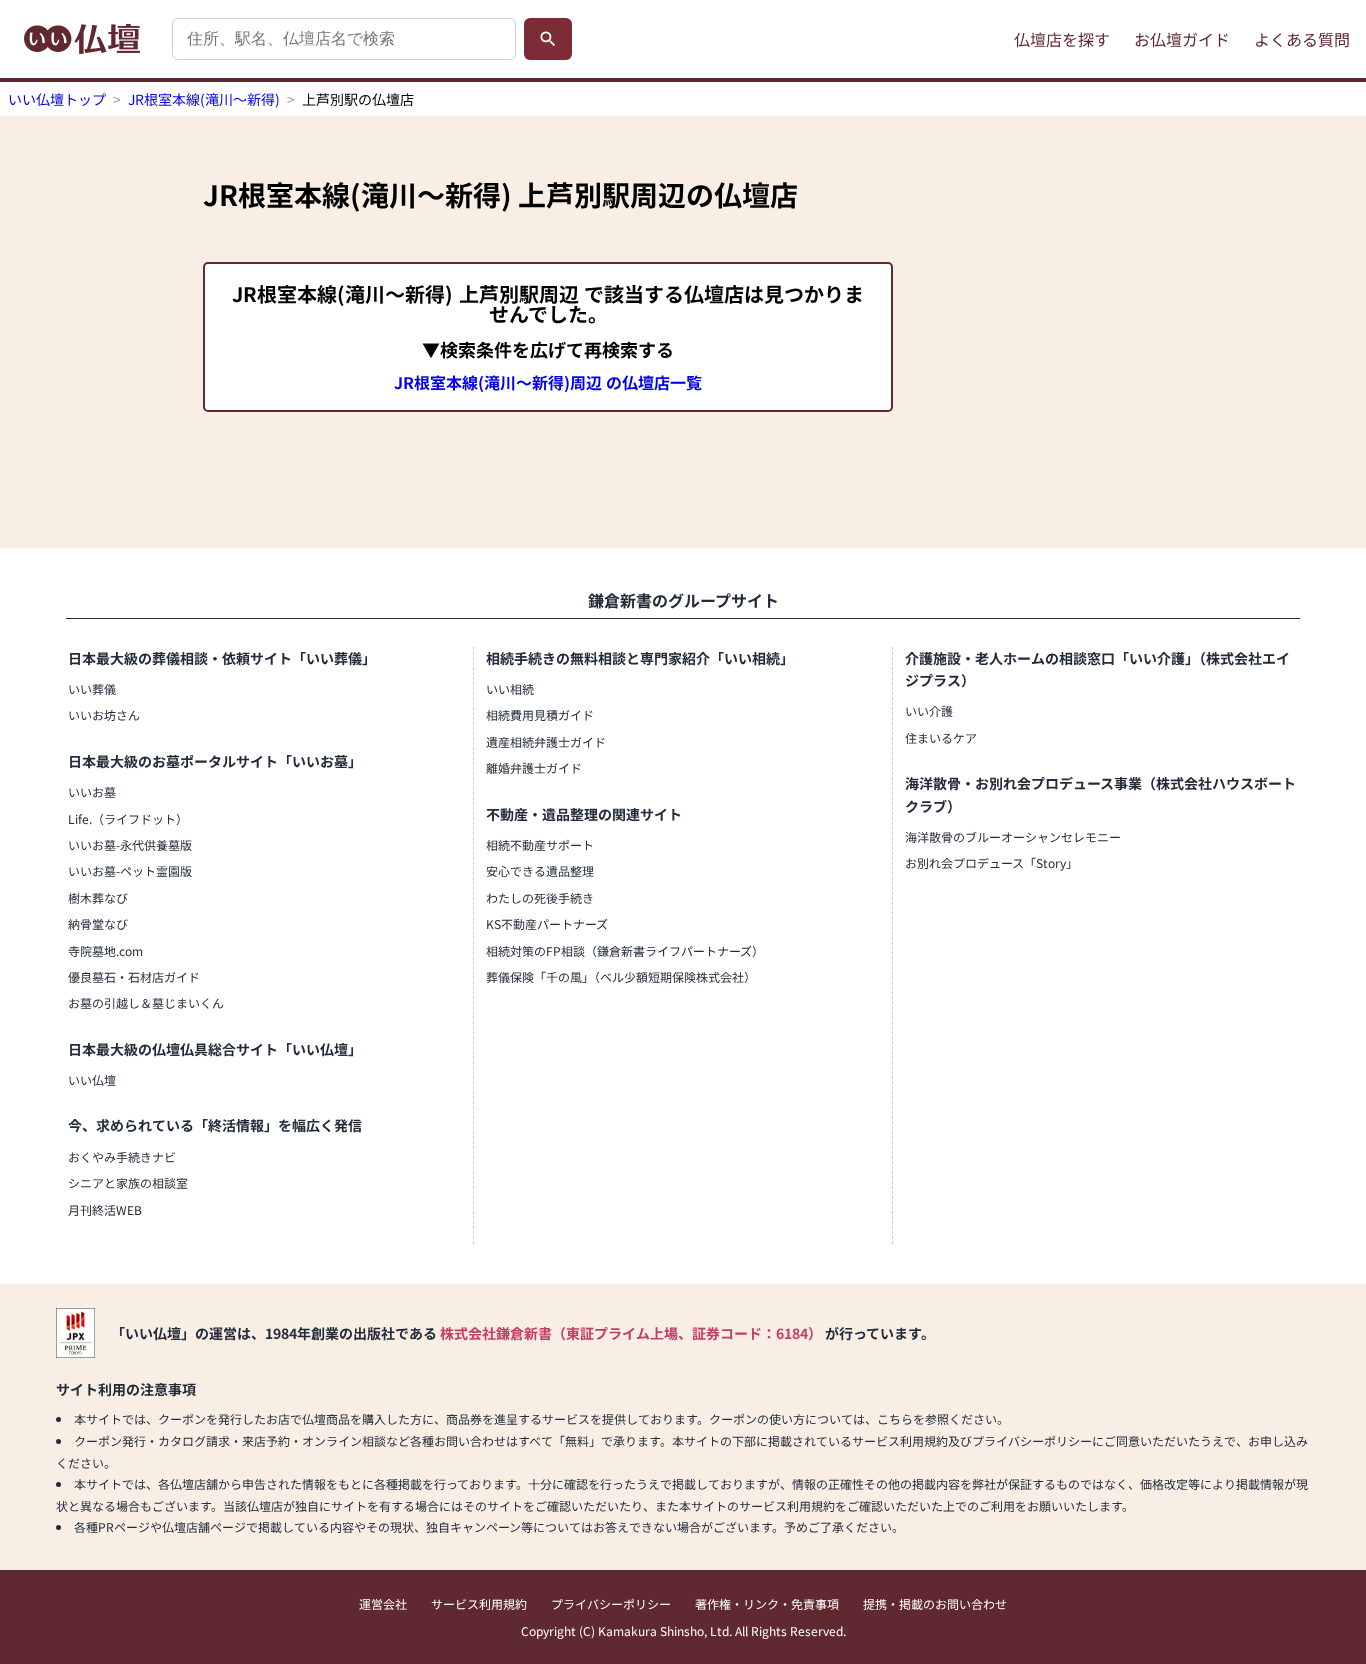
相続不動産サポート (540, 844)
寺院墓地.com (105, 950)
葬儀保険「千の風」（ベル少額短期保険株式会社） (621, 976)
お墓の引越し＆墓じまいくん (146, 1002)
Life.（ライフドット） (128, 818)
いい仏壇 (92, 1079)
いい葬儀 (92, 688)
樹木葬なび (98, 897)
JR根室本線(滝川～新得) (204, 99)
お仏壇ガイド (1182, 39)
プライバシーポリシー (611, 1603)
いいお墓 (92, 791)
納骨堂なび (98, 923)
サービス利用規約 (479, 1603)
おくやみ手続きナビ (122, 1156)
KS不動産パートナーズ (547, 923)
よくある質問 (1302, 39)
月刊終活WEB (105, 1209)
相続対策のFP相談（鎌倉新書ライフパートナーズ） (625, 950)
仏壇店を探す (1062, 39)
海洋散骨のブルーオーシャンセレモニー (1013, 836)
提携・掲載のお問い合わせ (935, 1603)
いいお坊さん (104, 714)
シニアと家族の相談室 (128, 1182)
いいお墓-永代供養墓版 (130, 844)
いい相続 (510, 688)
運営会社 (383, 1603)
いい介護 (929, 710)
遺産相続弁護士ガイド (546, 741)
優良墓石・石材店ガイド (134, 976)
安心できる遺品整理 (540, 870)
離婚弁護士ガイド (534, 767)
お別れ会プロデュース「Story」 (991, 862)
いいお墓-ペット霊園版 (130, 870)
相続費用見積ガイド (540, 714)
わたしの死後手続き (540, 897)
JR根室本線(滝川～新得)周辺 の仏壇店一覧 (548, 382)
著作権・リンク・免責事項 (767, 1603)
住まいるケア (941, 737)
